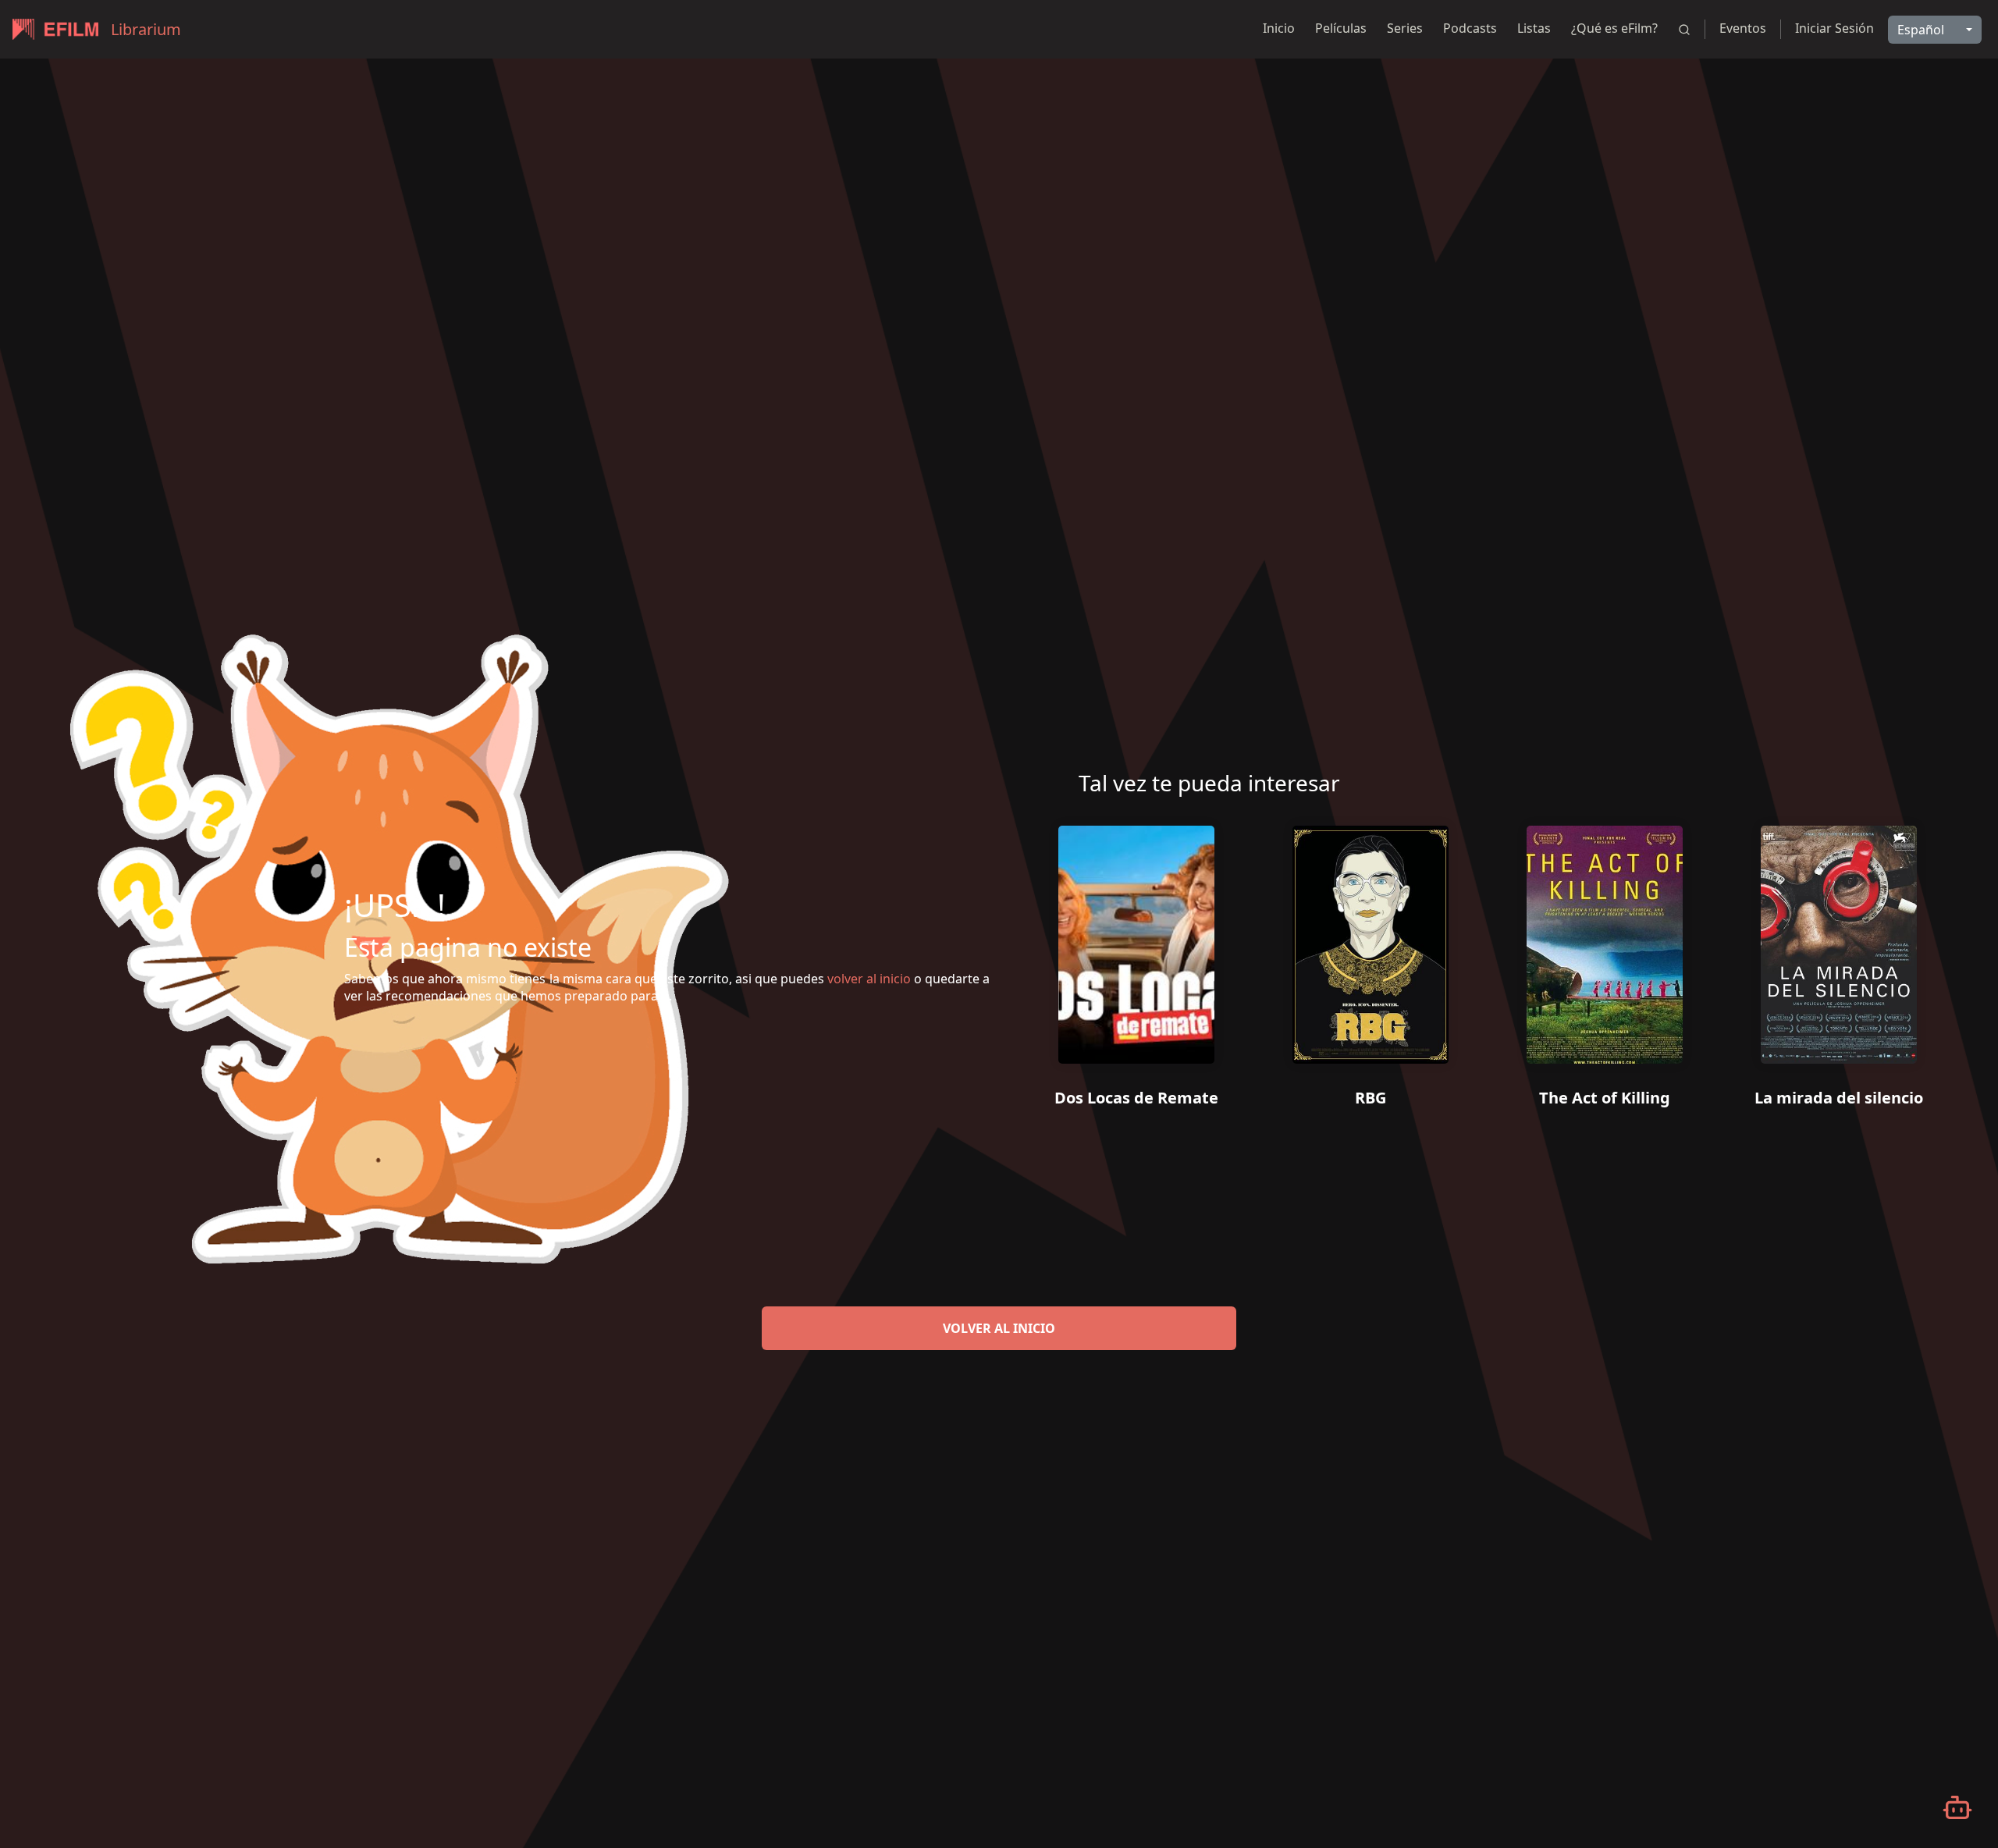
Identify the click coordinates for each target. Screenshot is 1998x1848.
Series (1405, 28)
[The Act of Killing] (1605, 939)
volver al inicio (999, 1328)
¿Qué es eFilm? (1614, 28)
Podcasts (1470, 28)
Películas (1341, 28)
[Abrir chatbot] (1957, 1807)
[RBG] (1371, 939)
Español (1921, 30)
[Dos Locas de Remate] (1136, 939)
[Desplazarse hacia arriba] (1923, 59)
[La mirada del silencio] (1839, 939)
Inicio (1279, 28)
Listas (1534, 28)
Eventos (1743, 28)
